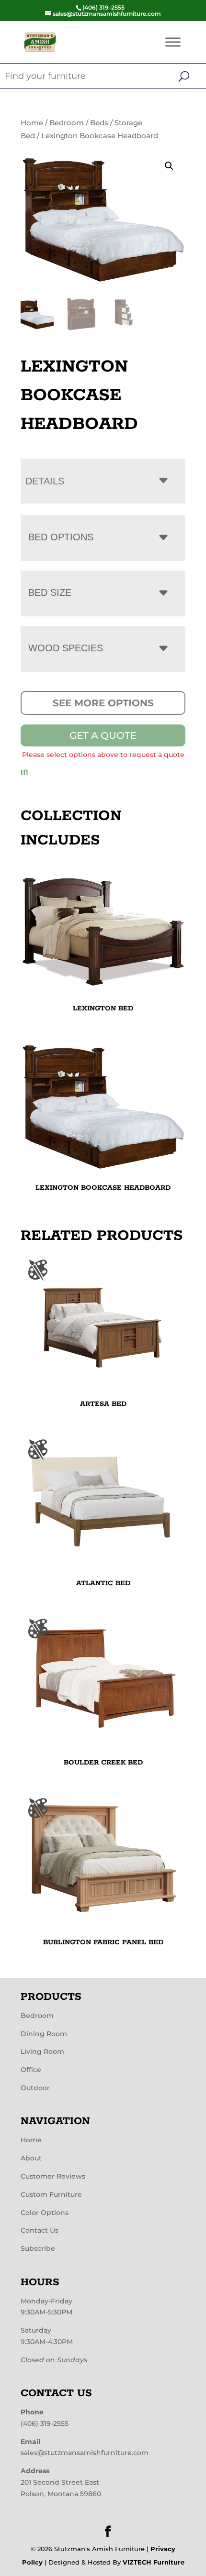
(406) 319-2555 (45, 2423)
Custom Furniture (51, 2194)
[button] (169, 166)
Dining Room (44, 2034)
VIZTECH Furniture (154, 2562)
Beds (99, 123)
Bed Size (50, 592)
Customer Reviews (53, 2176)
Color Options (45, 2213)
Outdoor (35, 2088)
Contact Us (40, 2230)
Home (32, 123)
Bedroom (67, 123)
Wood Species (66, 648)
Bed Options (61, 537)
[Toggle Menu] (173, 42)
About (31, 2158)
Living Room (42, 2051)
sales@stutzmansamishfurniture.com (85, 2453)
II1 (24, 773)
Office (31, 2070)
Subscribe (38, 2248)
